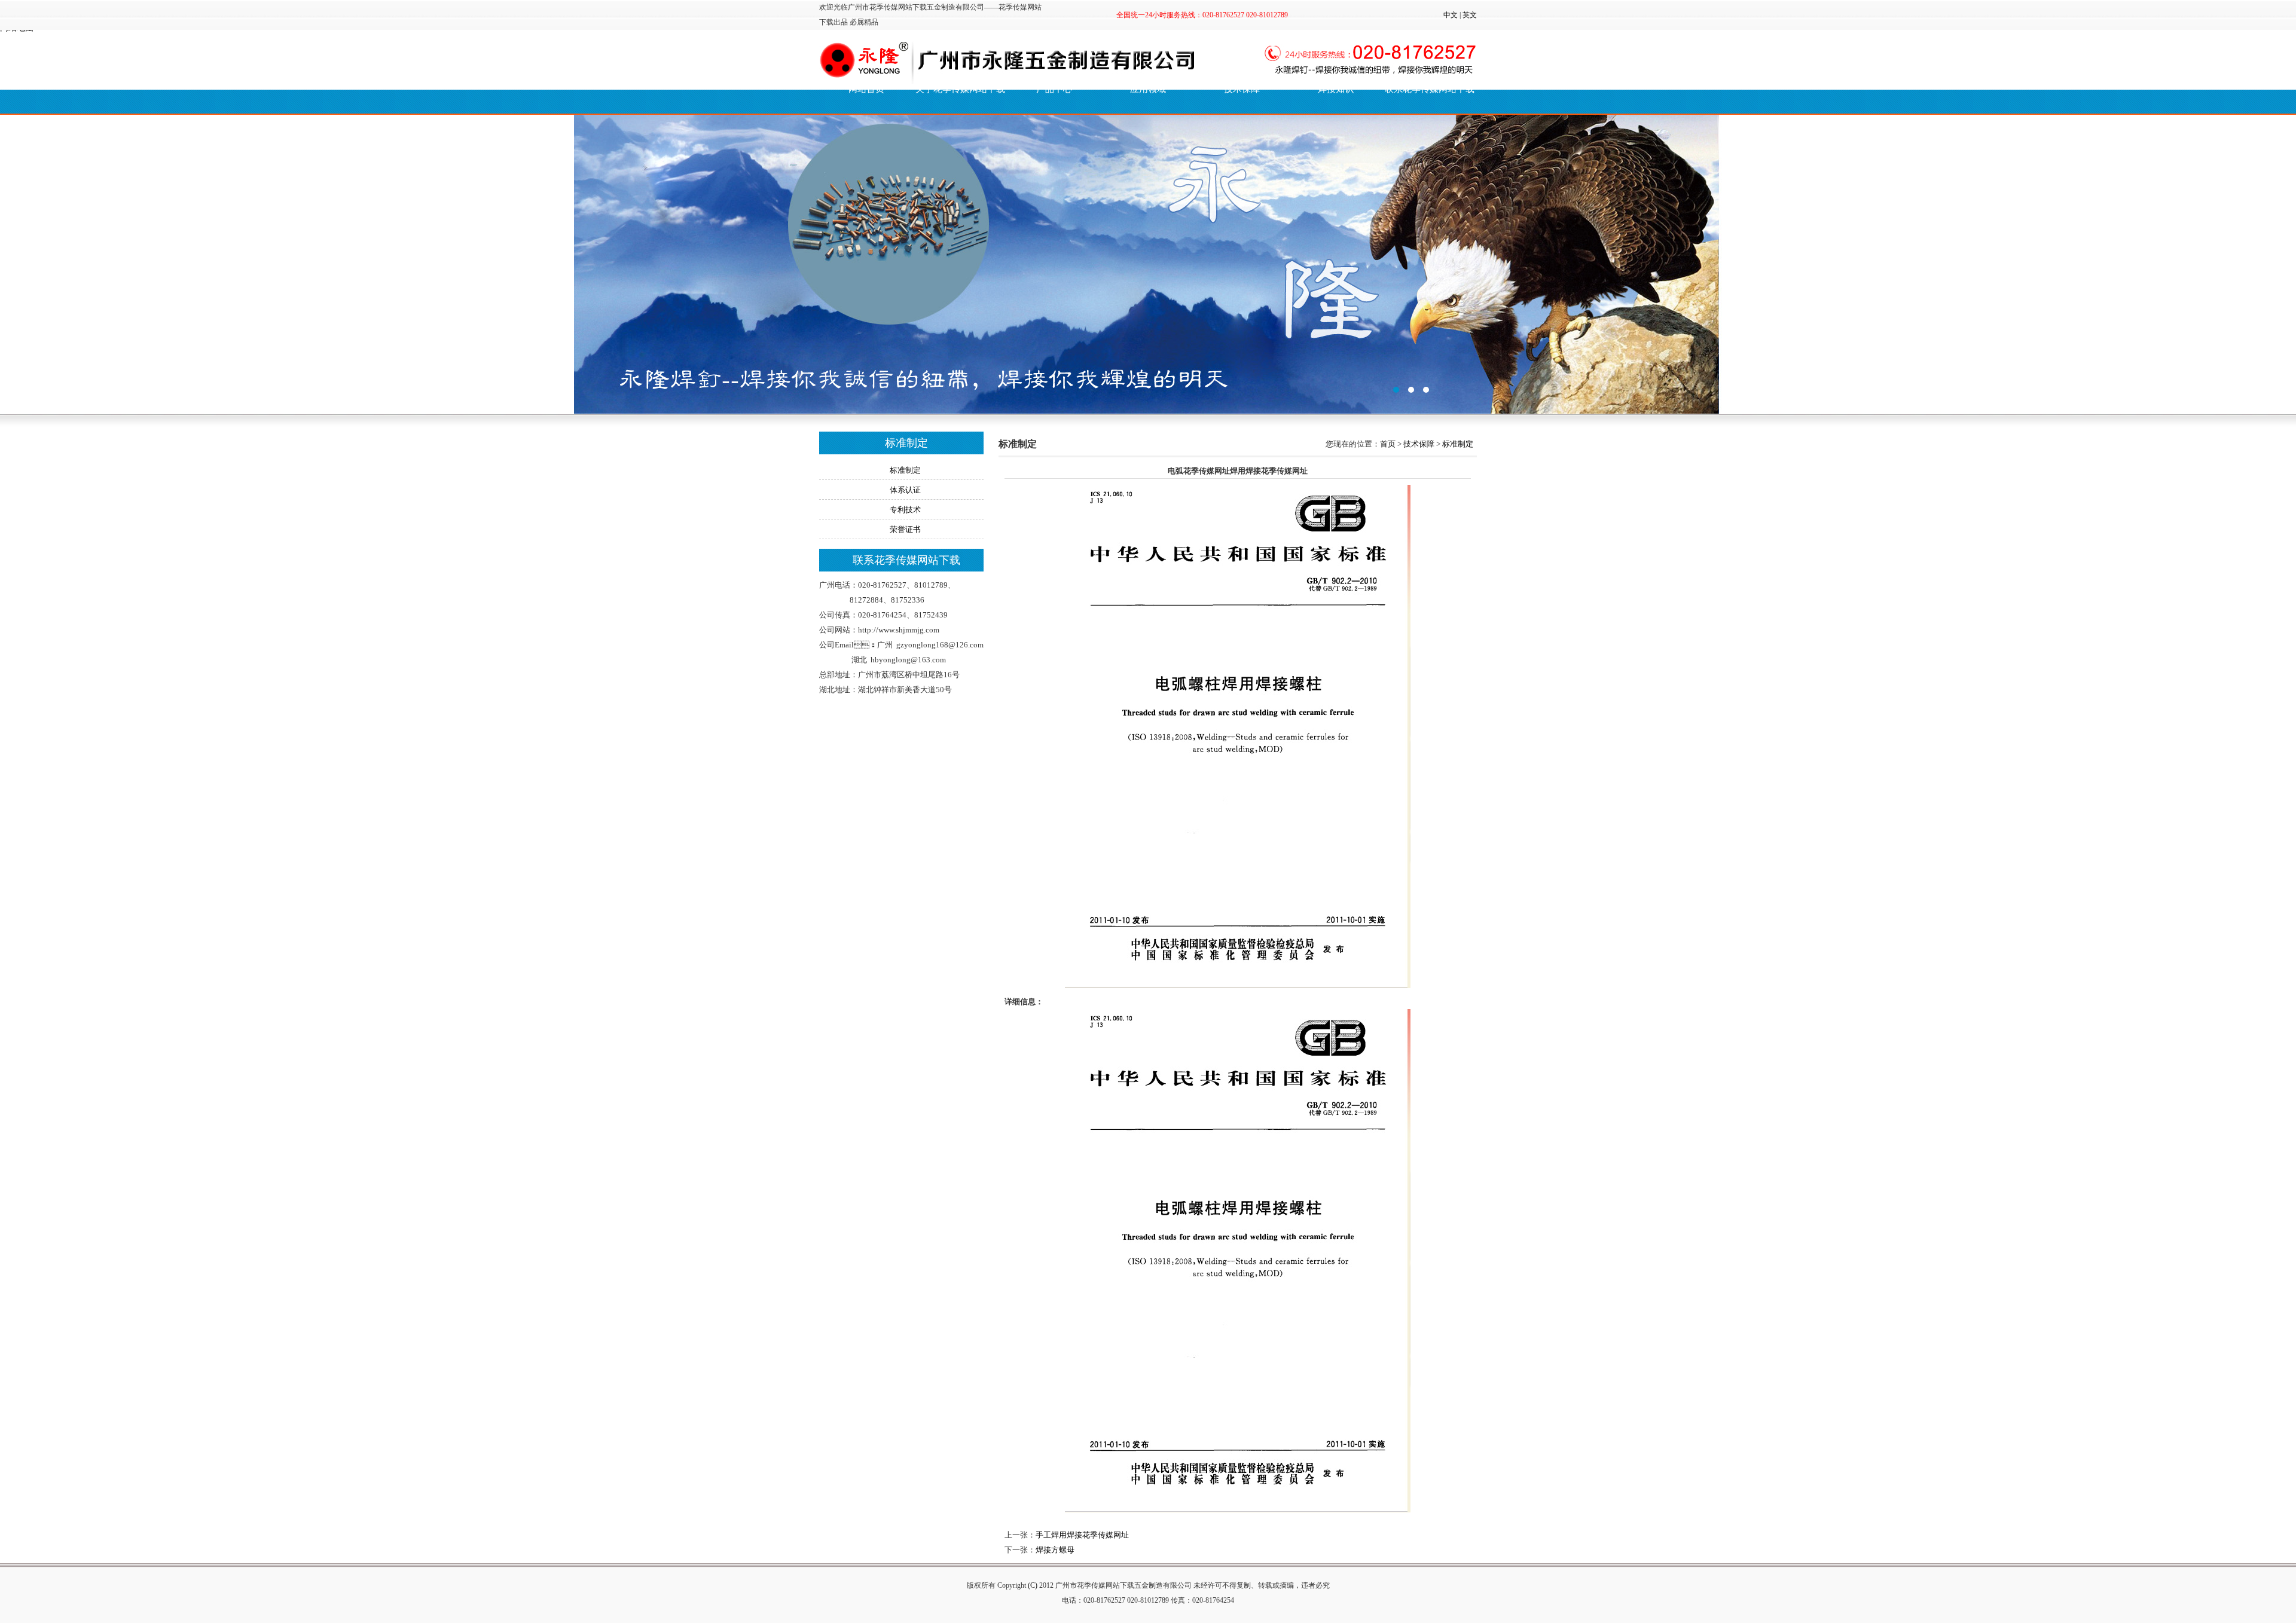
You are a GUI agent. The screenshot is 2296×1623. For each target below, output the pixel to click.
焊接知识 (1336, 89)
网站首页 (866, 89)
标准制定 (905, 470)
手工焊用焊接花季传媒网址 (1082, 1535)
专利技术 (905, 510)
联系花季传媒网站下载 (1430, 89)
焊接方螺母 (1055, 1550)
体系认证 (905, 490)
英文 (1470, 15)
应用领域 (1148, 89)
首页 (1388, 444)
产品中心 (1054, 89)
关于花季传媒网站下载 (960, 89)
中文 (1451, 15)
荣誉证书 (905, 529)
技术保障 (1419, 444)
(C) (1033, 1585)
